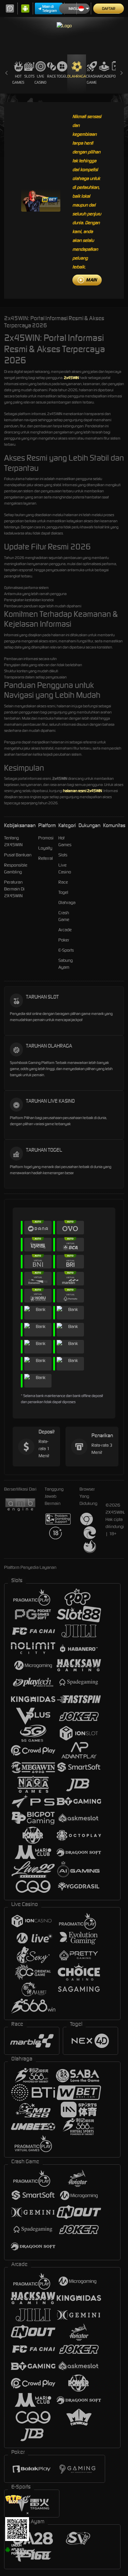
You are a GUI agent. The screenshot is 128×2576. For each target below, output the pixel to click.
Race (52, 76)
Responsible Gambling (16, 868)
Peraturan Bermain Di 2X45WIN (14, 889)
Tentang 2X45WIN (13, 841)
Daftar (109, 9)
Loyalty (45, 848)
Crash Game (92, 79)
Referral (46, 858)
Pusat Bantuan (18, 855)
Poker (64, 940)
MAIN (91, 280)
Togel (62, 76)
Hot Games (18, 79)
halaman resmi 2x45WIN (83, 791)
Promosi (46, 838)
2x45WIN (71, 378)
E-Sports (66, 950)
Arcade (104, 76)
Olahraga (77, 76)
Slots (29, 76)
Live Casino (40, 79)
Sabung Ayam (66, 964)
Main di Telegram (50, 9)
